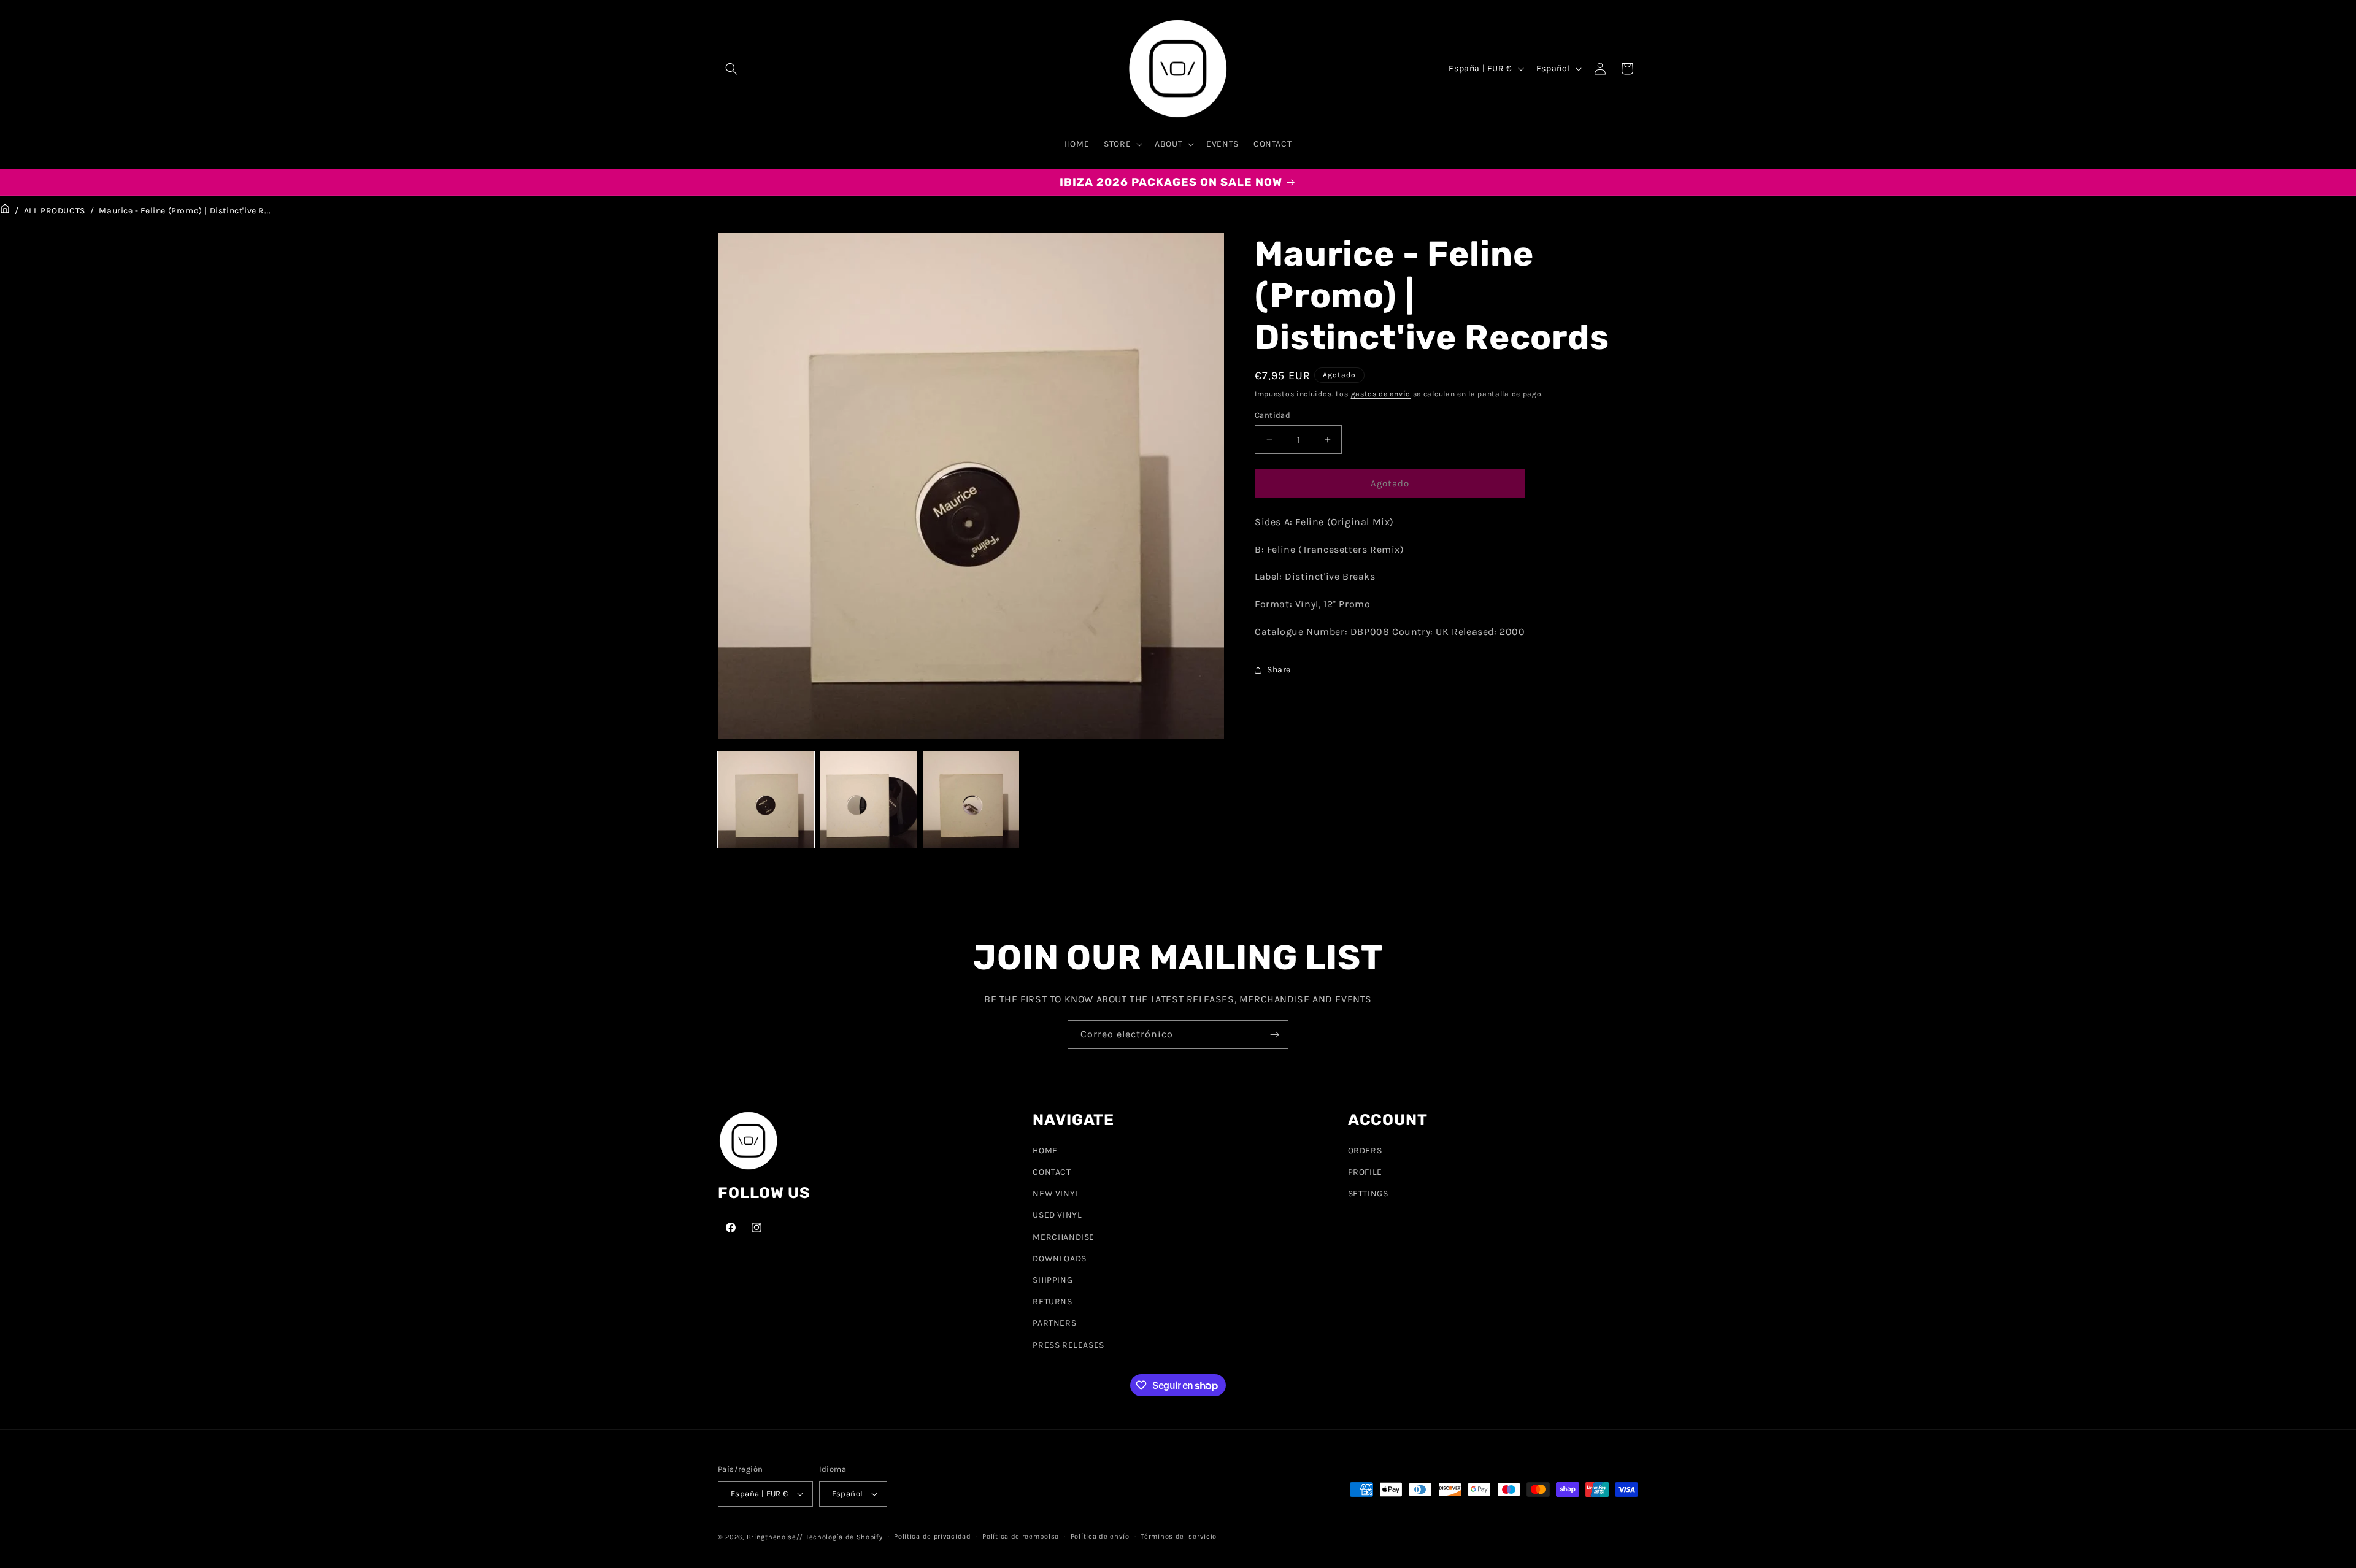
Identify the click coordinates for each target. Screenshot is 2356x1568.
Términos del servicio (1179, 1536)
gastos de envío (1381, 394)
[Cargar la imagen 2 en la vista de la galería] (868, 800)
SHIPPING (1053, 1280)
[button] (731, 69)
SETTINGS (1368, 1193)
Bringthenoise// (775, 1537)
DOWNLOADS (1059, 1259)
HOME (1045, 1151)
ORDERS (1365, 1151)
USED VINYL (1057, 1216)
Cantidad (1272, 416)
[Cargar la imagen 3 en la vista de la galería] (971, 800)
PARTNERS (1054, 1323)
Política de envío (1100, 1536)
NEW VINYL (1056, 1193)
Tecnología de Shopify (844, 1537)
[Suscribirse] (1274, 1035)
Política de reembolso (1021, 1536)
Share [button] (1279, 670)
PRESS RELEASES (1068, 1345)
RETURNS (1052, 1301)
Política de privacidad (932, 1536)
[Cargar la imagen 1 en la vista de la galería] (766, 800)
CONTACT (1052, 1172)
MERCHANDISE (1064, 1237)
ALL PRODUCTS (55, 211)
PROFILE (1365, 1172)
